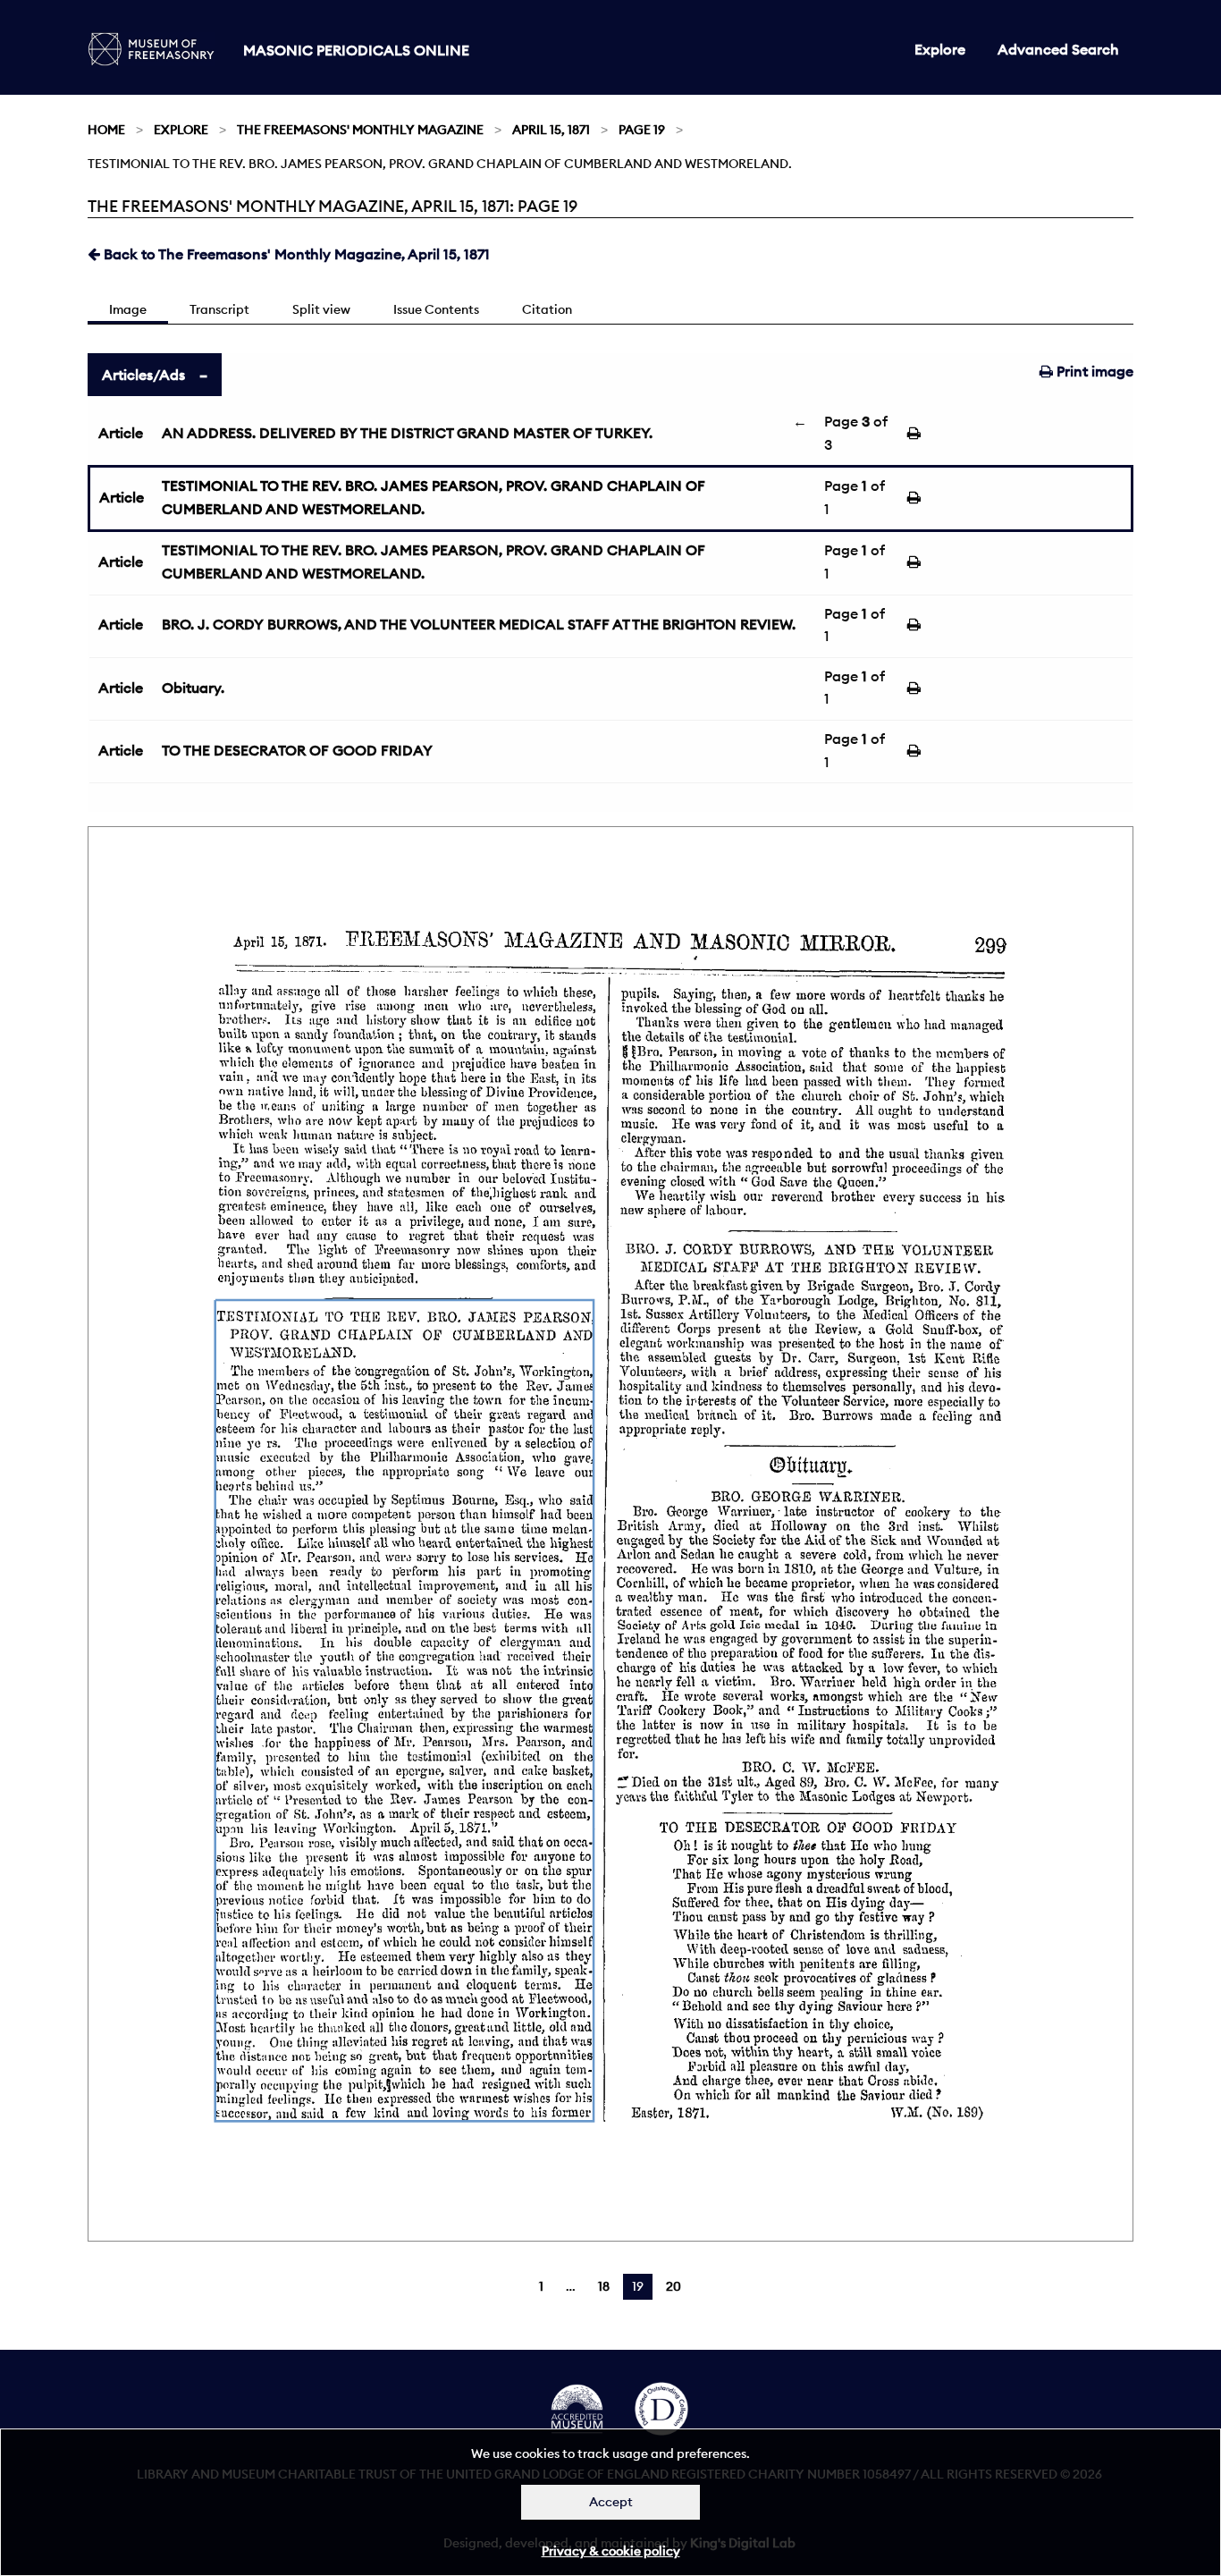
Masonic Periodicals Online (356, 50)
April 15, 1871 (551, 130)
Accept (611, 2502)
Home (106, 130)
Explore (940, 49)
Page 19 (642, 130)
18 (604, 2286)
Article (121, 433)
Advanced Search (1058, 49)
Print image (1093, 371)
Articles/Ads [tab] (143, 375)
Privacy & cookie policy (611, 2551)
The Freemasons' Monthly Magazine (360, 130)
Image (128, 309)
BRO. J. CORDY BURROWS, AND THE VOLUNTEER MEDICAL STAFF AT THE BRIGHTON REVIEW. (479, 624)
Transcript (219, 309)
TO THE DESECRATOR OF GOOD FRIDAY (297, 750)
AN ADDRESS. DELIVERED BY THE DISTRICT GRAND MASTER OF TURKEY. (407, 433)
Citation (547, 309)
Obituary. (193, 688)
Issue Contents (436, 309)
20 (674, 2286)
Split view (321, 309)
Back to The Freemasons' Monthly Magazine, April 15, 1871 (295, 254)
